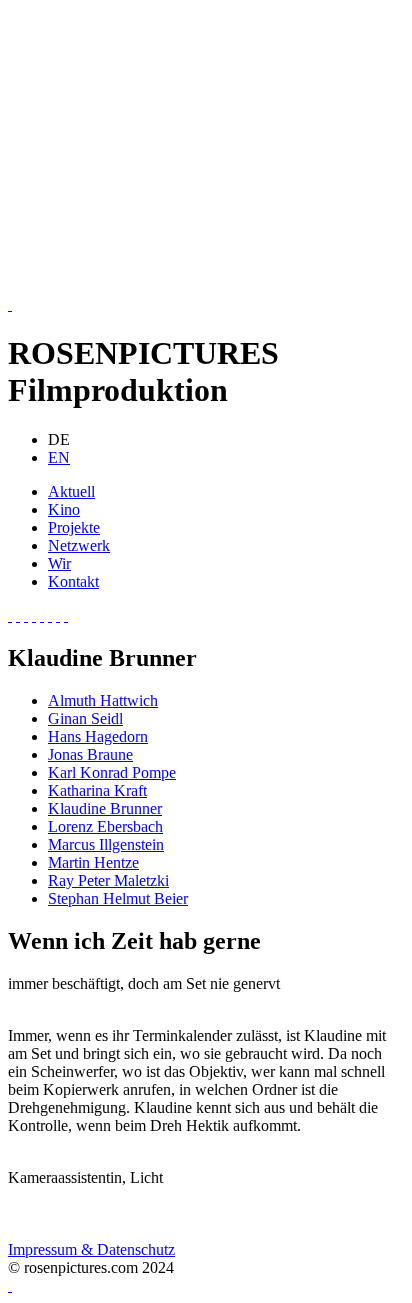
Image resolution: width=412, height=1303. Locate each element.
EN (59, 457)
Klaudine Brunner (105, 808)
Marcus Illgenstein (106, 844)
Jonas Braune (90, 754)
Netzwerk (79, 545)
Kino (64, 509)
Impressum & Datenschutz (91, 1249)
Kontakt (73, 581)
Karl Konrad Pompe (112, 772)
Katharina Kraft (97, 790)
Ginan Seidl (85, 718)
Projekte (74, 527)
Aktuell (71, 491)
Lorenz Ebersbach (105, 826)
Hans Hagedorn (98, 736)
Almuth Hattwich (103, 700)
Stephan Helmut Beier (118, 898)
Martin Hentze (93, 862)
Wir (59, 563)
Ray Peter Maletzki (108, 880)
